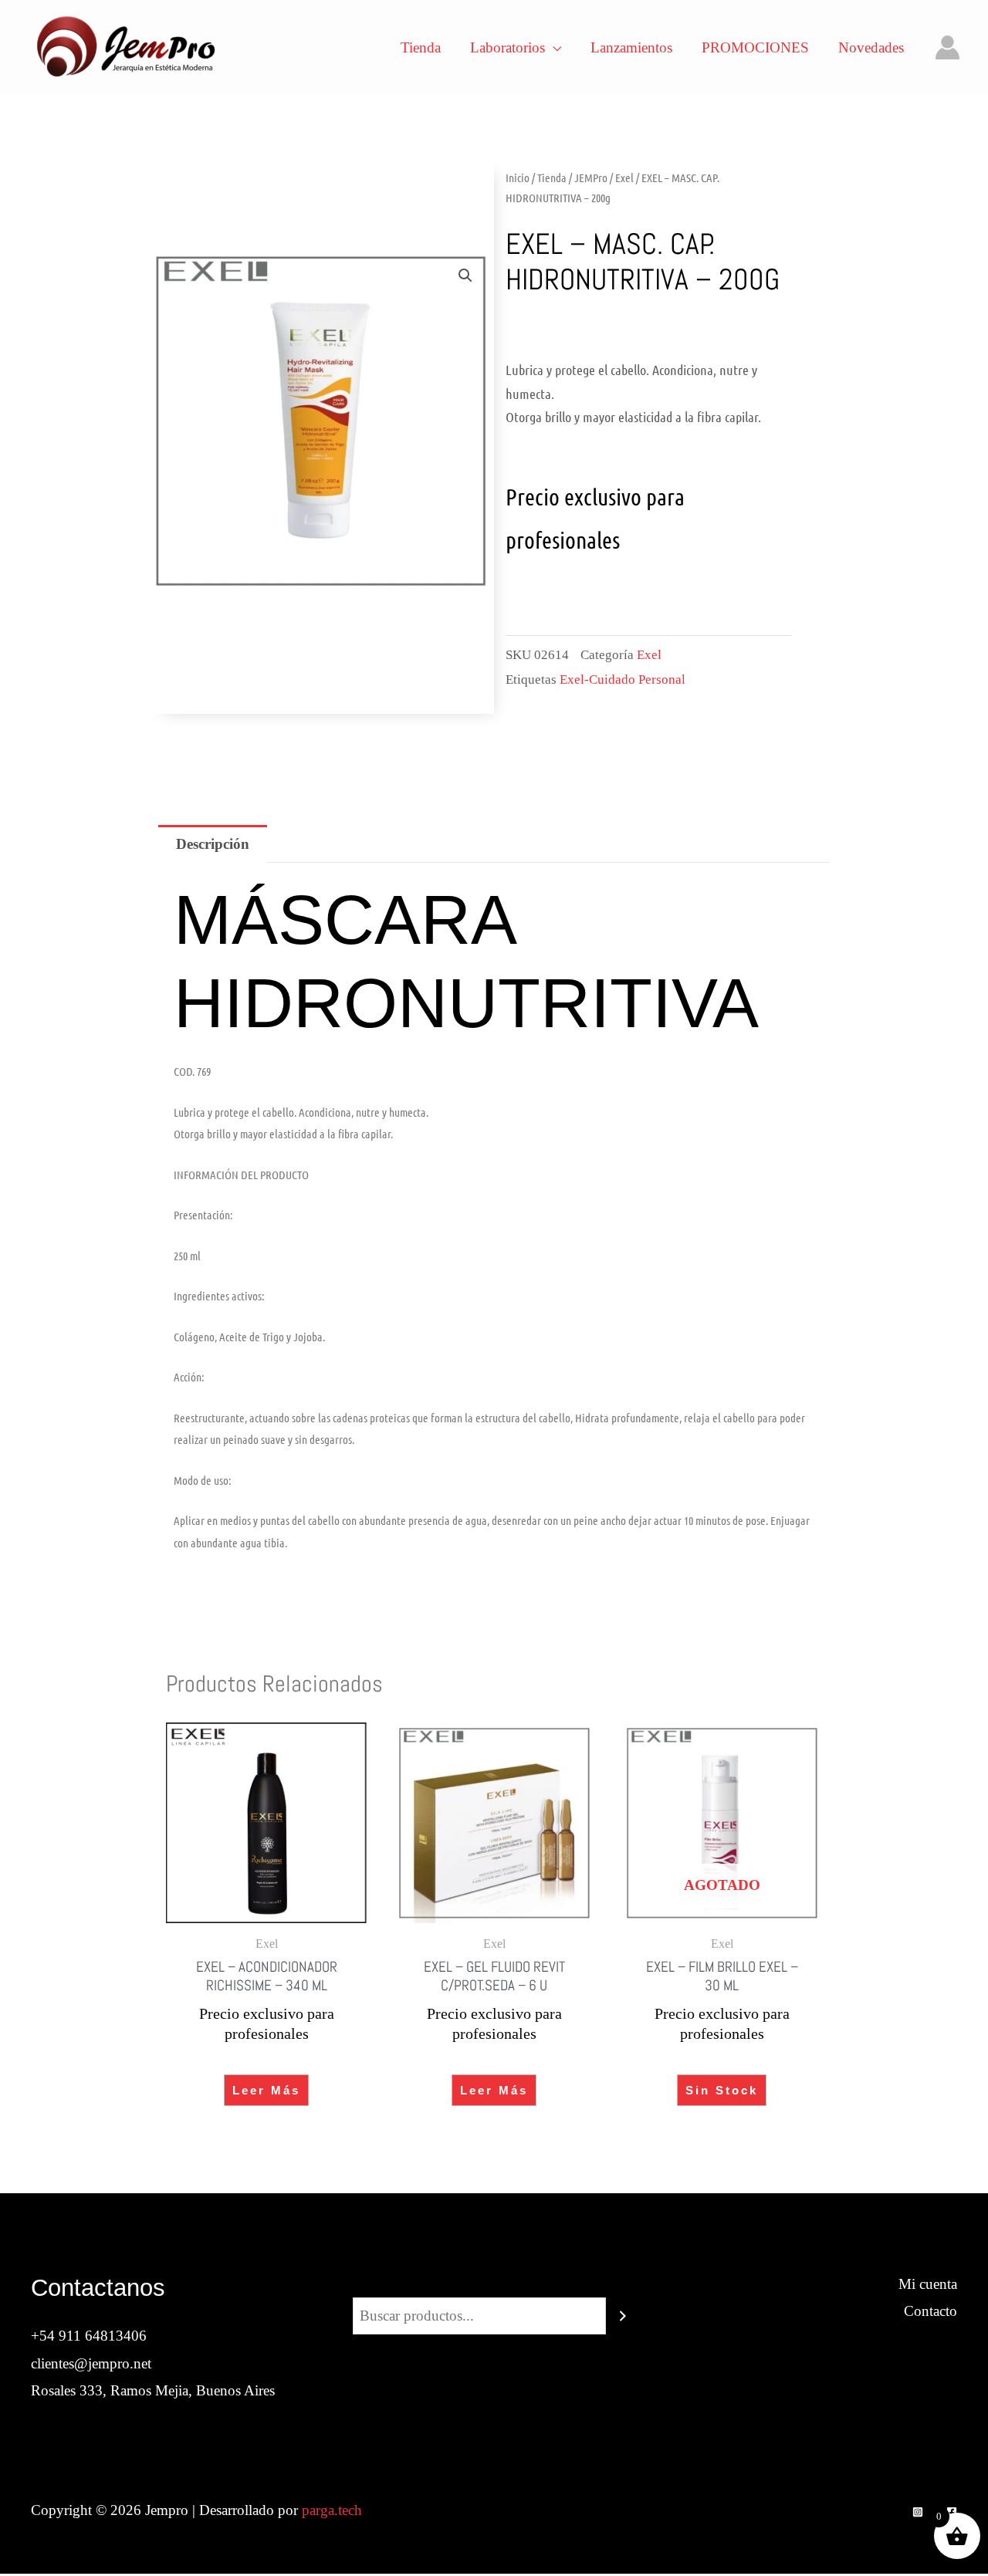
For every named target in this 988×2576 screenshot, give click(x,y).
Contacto (930, 2311)
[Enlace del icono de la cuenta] (947, 47)
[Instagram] (918, 2512)
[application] (553, 48)
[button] (465, 276)
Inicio (518, 177)
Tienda (552, 177)
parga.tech (332, 2510)
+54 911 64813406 (89, 2336)
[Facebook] (952, 2512)
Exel (624, 177)
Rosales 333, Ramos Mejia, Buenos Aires (153, 2390)
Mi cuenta (928, 2284)
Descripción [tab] (213, 844)
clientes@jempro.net (91, 2363)
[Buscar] (623, 2316)
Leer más (266, 2090)
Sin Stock (722, 2090)
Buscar (494, 2284)
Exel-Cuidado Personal (623, 679)
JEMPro (591, 177)
